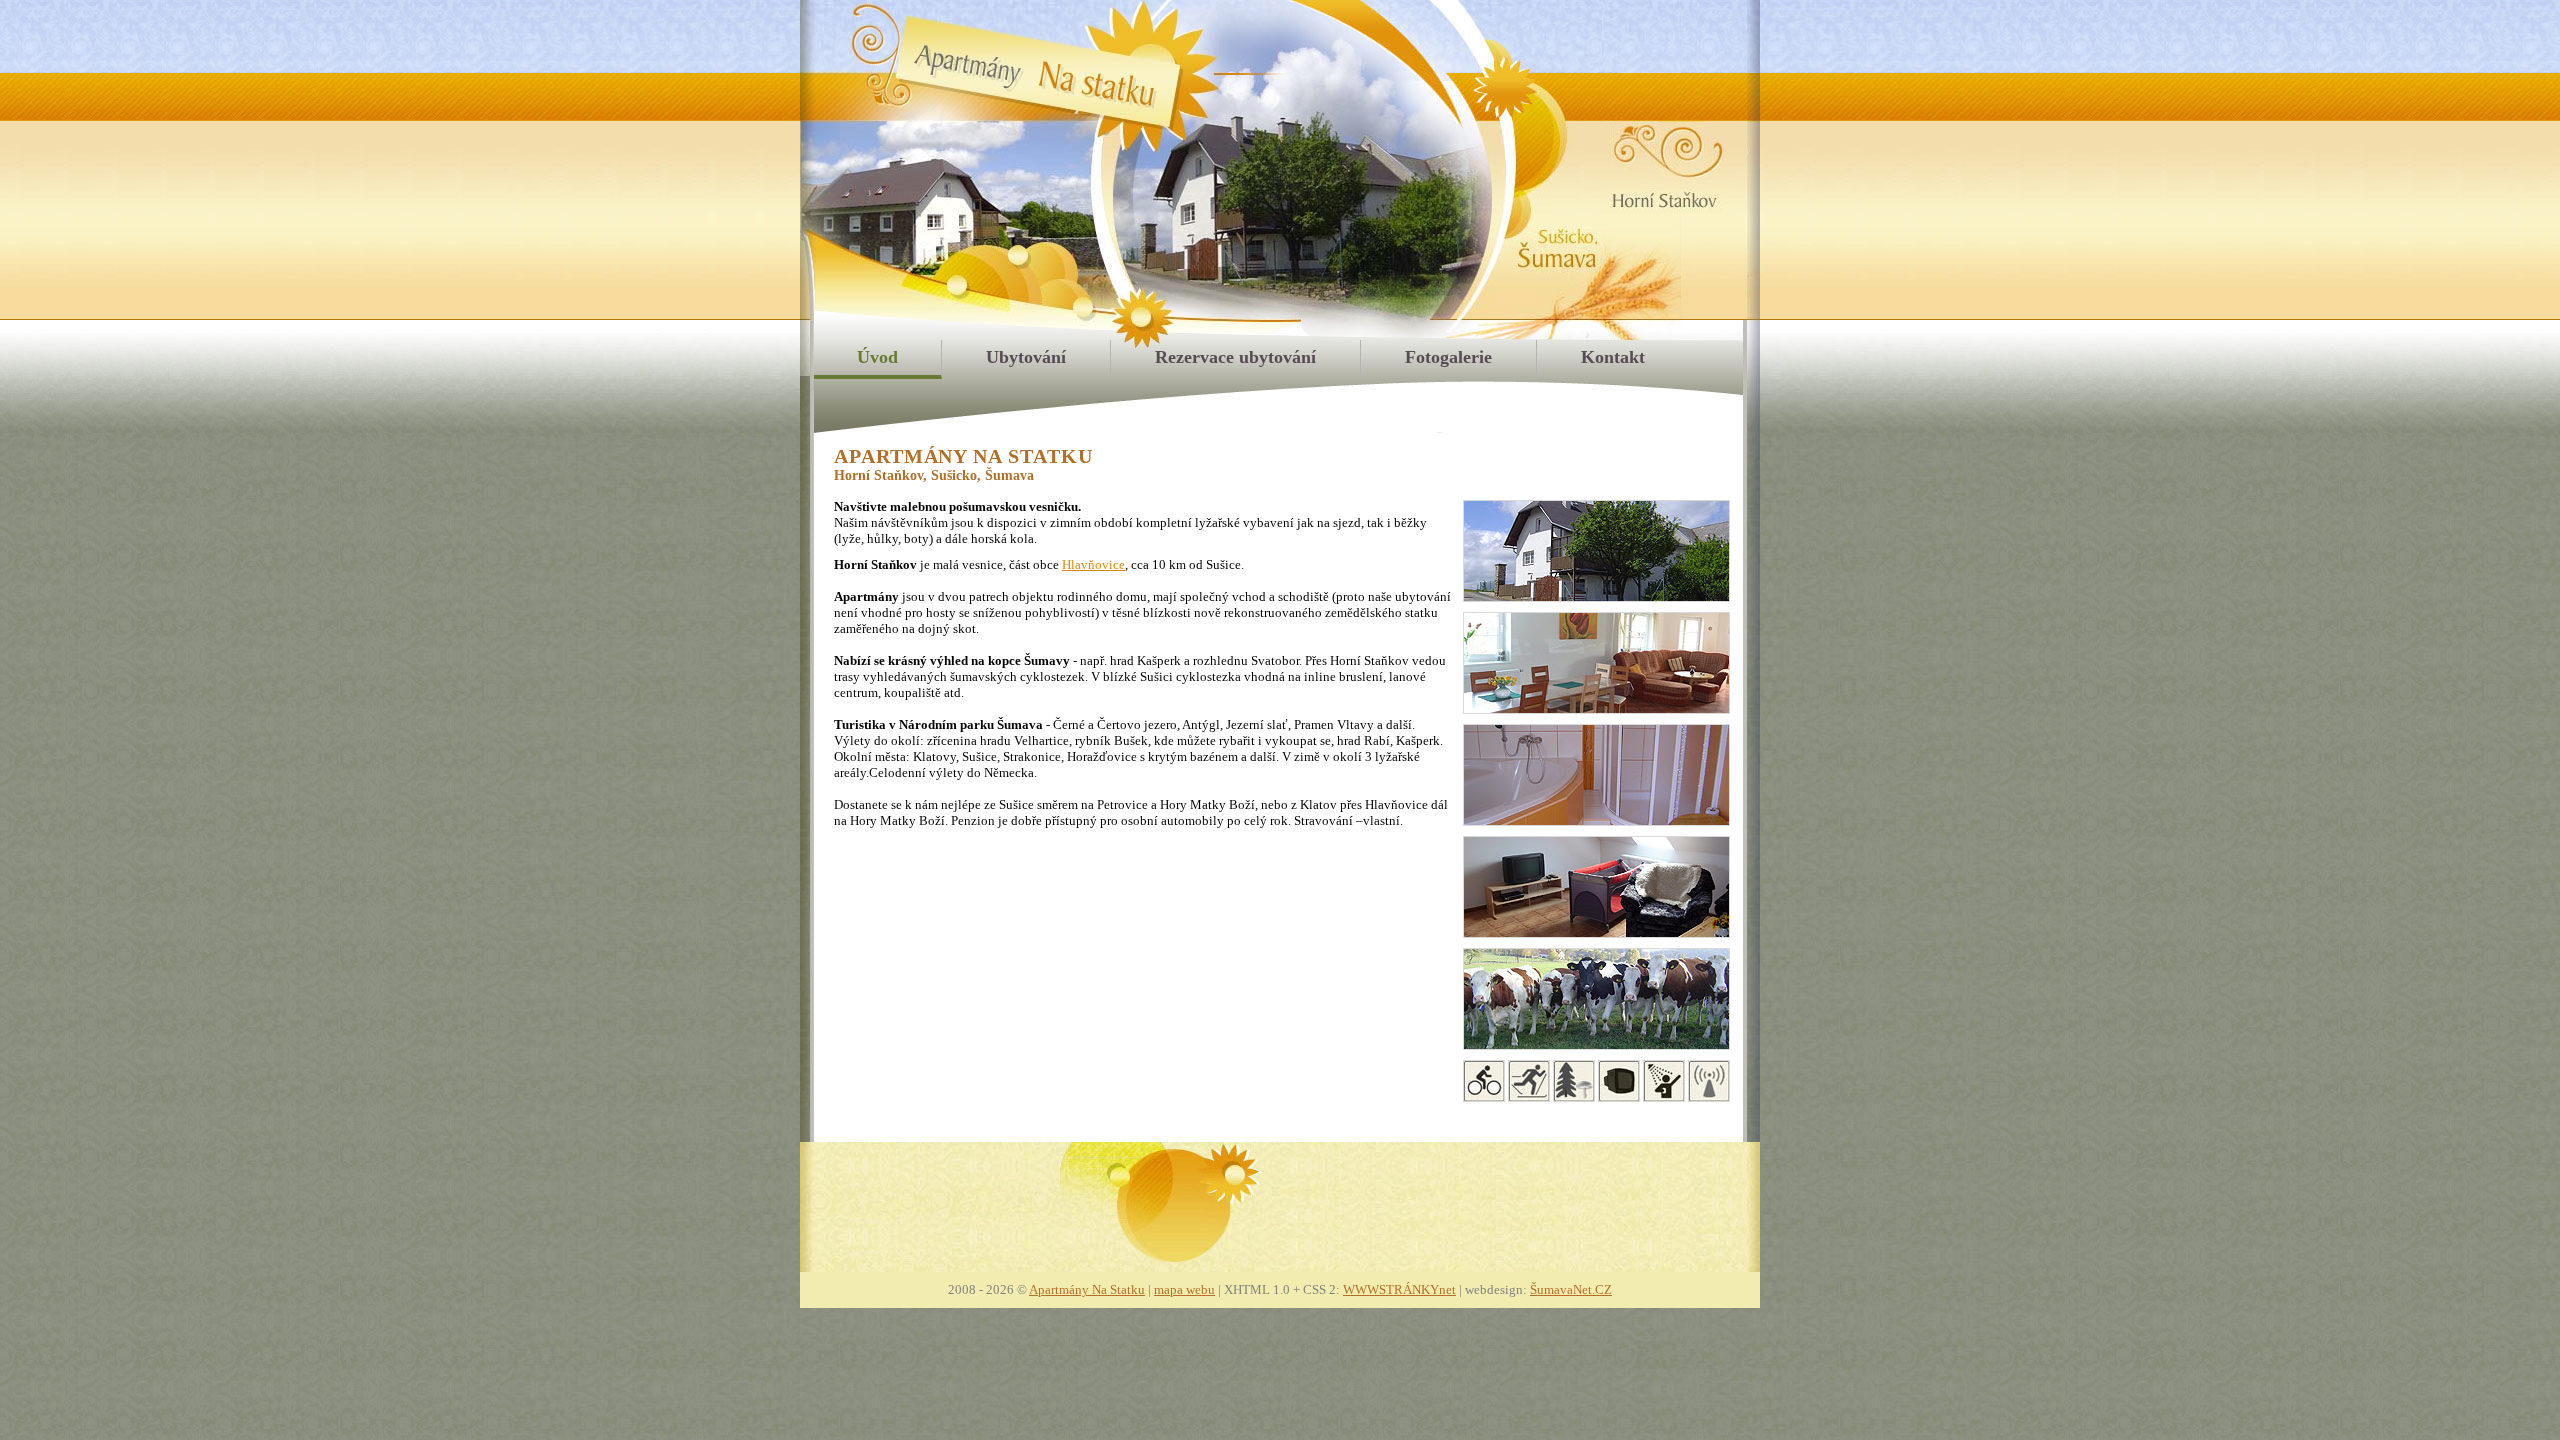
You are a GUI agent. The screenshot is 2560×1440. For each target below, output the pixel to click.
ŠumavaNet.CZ (1571, 1289)
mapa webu (1184, 1289)
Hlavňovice (1093, 564)
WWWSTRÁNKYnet (1399, 1289)
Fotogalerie (1448, 357)
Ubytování (1026, 357)
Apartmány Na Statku (1087, 1289)
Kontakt (1613, 357)
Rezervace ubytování (1235, 357)
